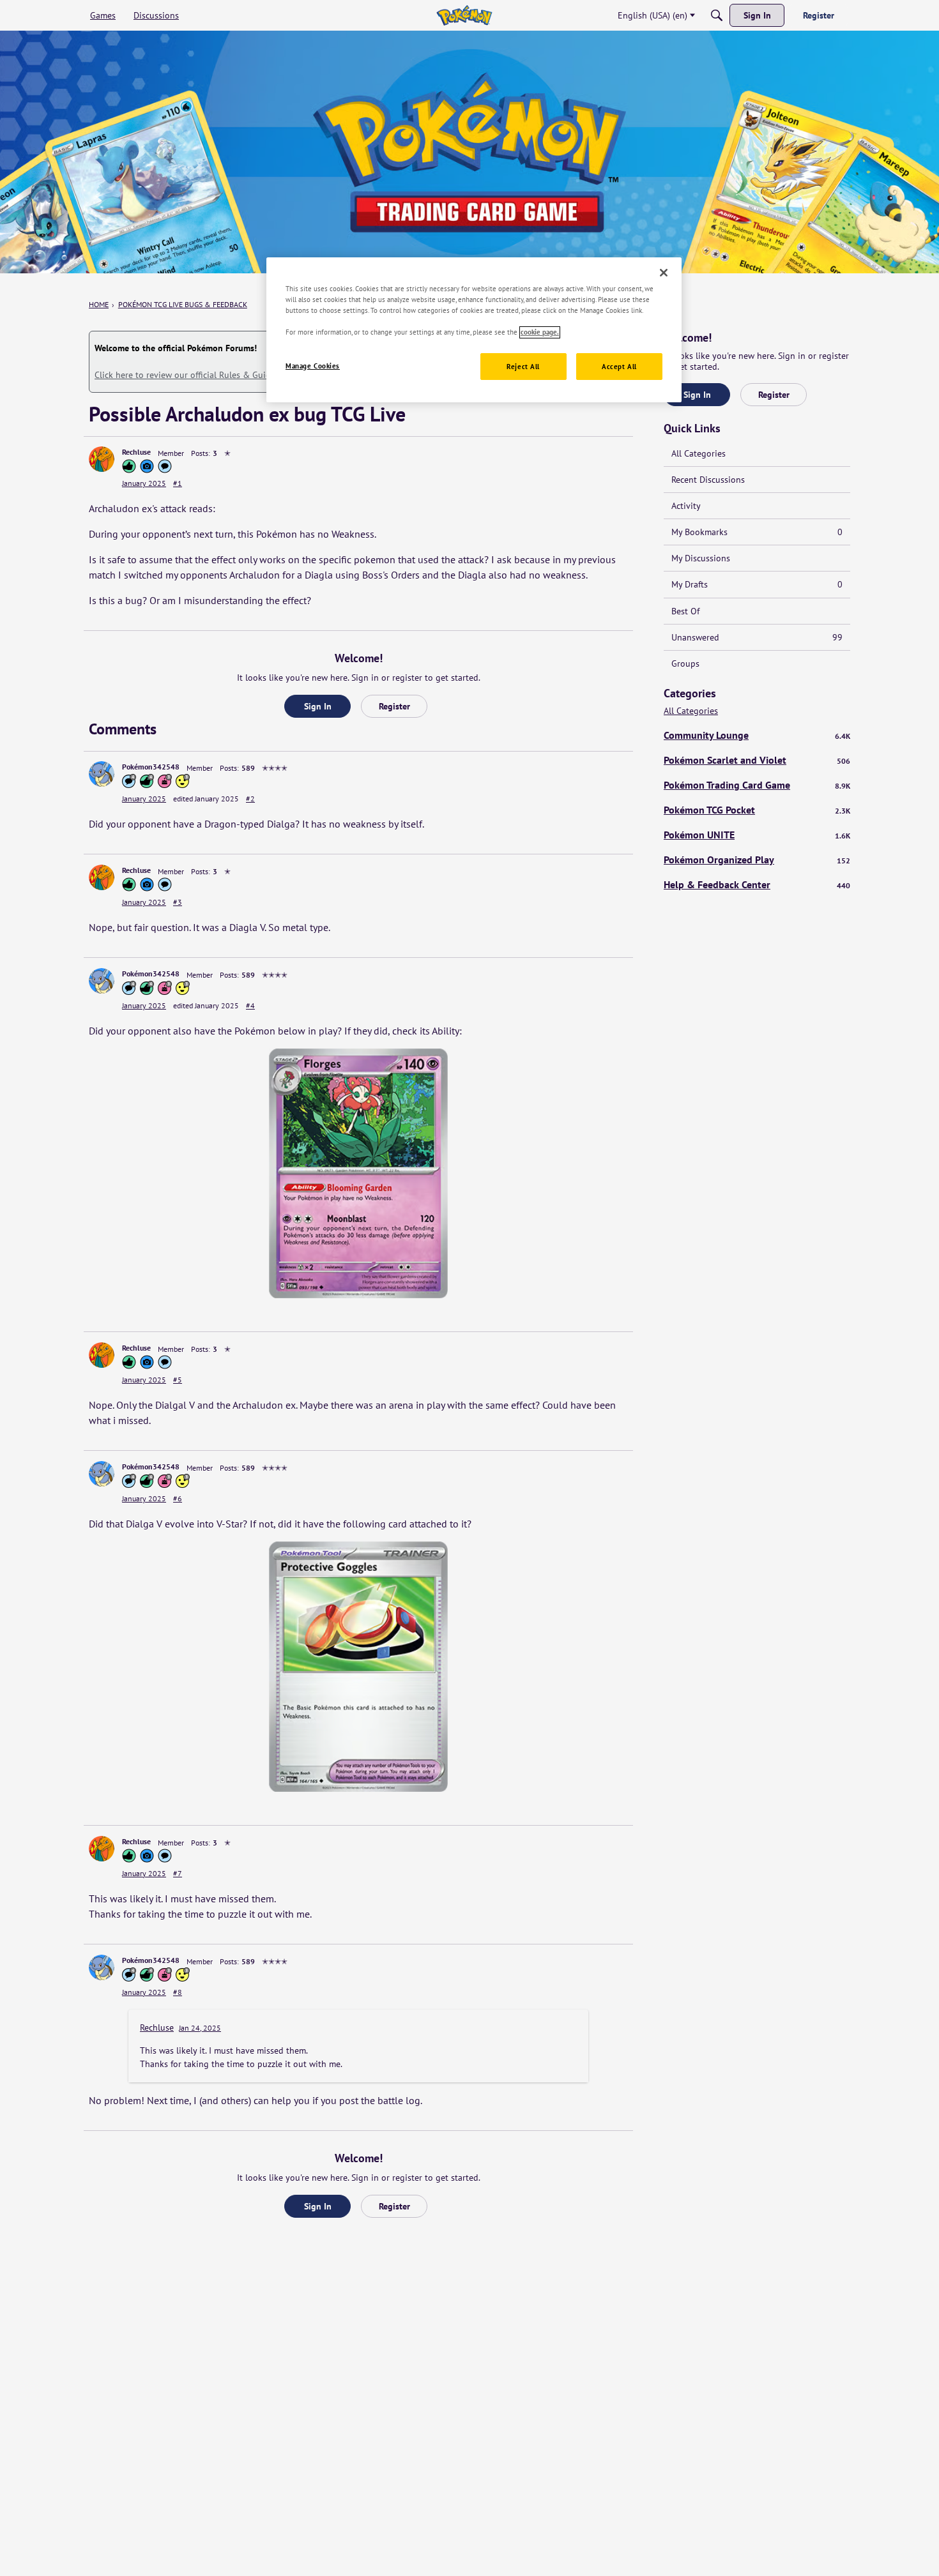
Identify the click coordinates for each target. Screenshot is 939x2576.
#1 (178, 483)
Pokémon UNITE (757, 835)
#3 (178, 902)
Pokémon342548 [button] (151, 767)
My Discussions (701, 558)
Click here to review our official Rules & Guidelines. (195, 375)
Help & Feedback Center (757, 884)
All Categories (699, 453)
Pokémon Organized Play (757, 860)
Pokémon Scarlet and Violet (757, 760)
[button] (102, 459)
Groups (685, 663)
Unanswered (757, 637)
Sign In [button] (318, 706)
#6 (178, 1498)
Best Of (685, 611)
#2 (250, 799)
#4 (250, 1005)
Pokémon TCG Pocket (757, 810)
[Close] (664, 273)
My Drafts (757, 584)
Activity (686, 506)
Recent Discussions (708, 480)
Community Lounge (757, 735)
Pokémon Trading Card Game (757, 785)
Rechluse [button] (136, 452)
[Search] (717, 15)
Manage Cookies (313, 366)
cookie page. (540, 332)
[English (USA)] (464, 15)
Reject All (523, 367)
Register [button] (394, 706)
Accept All (619, 367)
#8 (178, 1992)
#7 (178, 1873)
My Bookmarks (757, 532)
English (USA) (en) (653, 15)
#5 (178, 1380)
